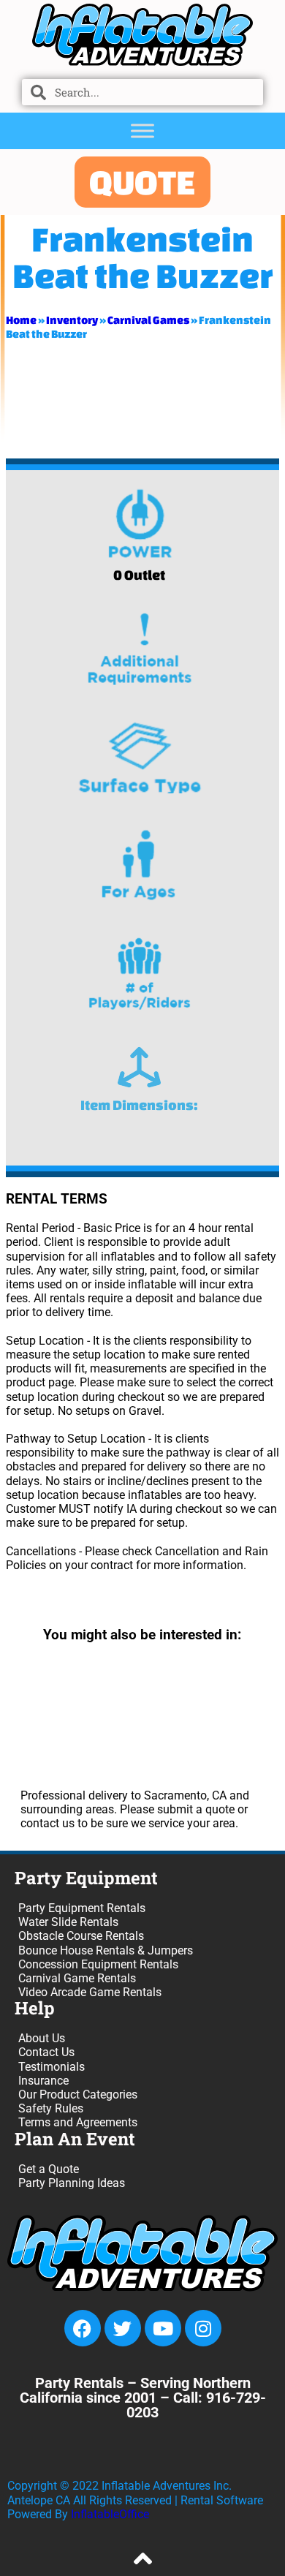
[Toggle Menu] (142, 131)
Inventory (72, 320)
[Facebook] (83, 2328)
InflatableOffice (110, 2514)
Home (21, 320)
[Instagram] (203, 2328)
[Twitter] (123, 2328)
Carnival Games (148, 320)
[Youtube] (163, 2328)
